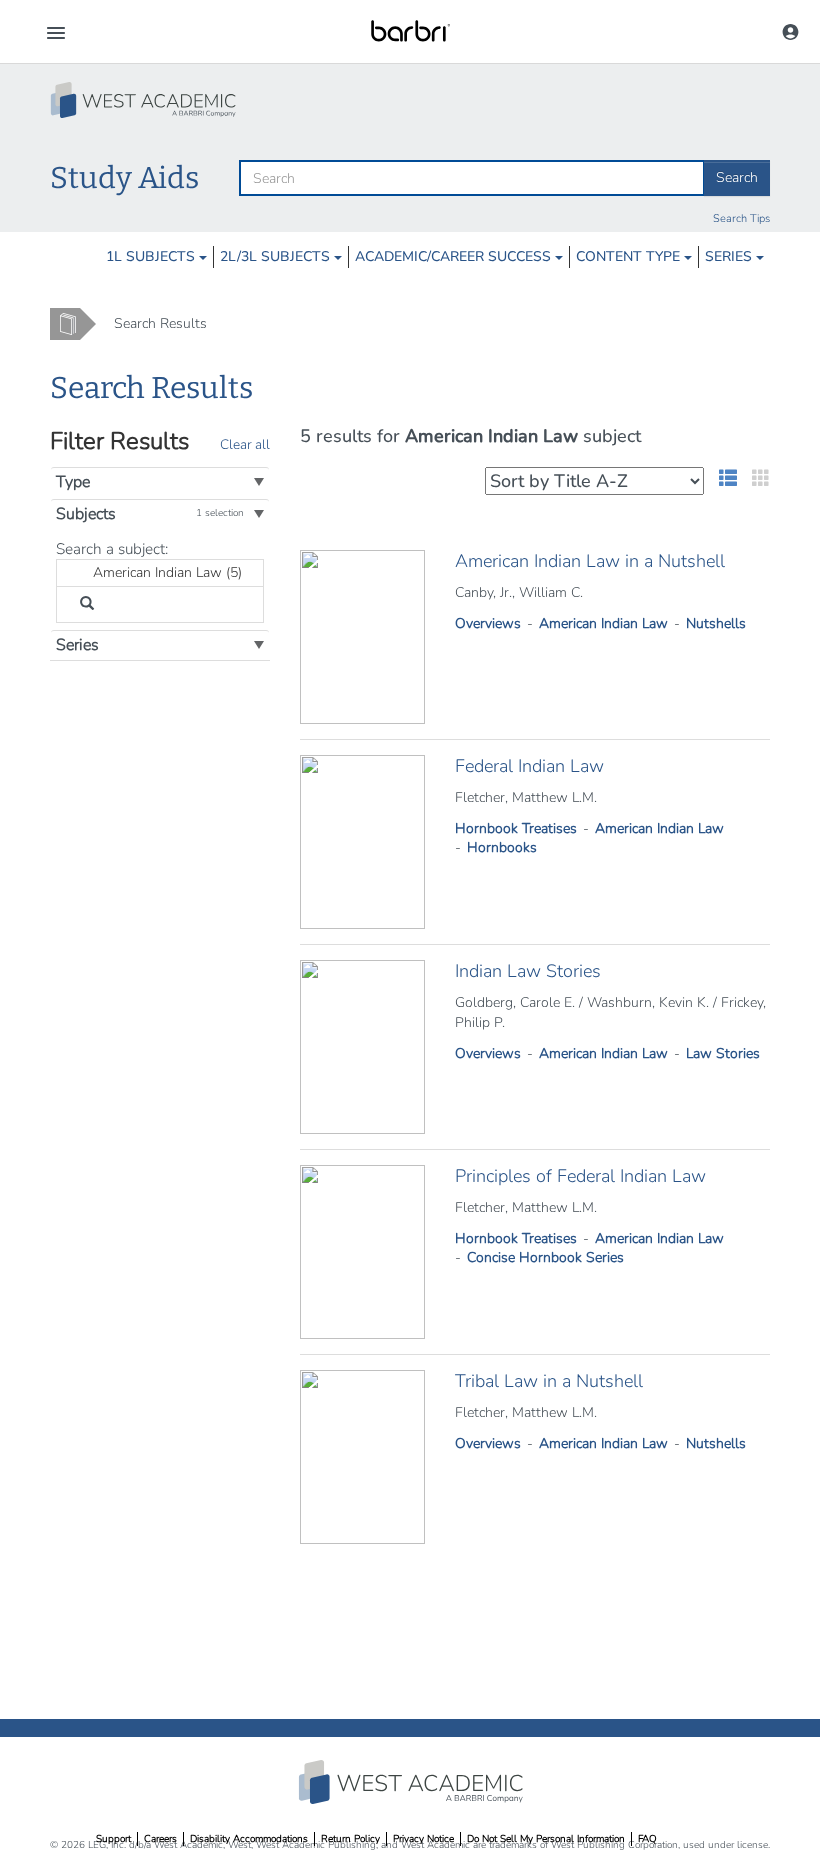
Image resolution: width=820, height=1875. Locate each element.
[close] (84, 573)
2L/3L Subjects (277, 256)
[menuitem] (156, 257)
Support (113, 1839)
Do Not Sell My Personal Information (546, 1839)
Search (737, 177)
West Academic (413, 1782)
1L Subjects (152, 256)
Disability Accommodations (249, 1839)
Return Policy (350, 1839)
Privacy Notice (423, 1839)
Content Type (630, 256)
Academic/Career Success (455, 256)
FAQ (647, 1839)
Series (730, 256)
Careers (160, 1839)
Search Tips (741, 218)
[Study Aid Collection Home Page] (145, 100)
